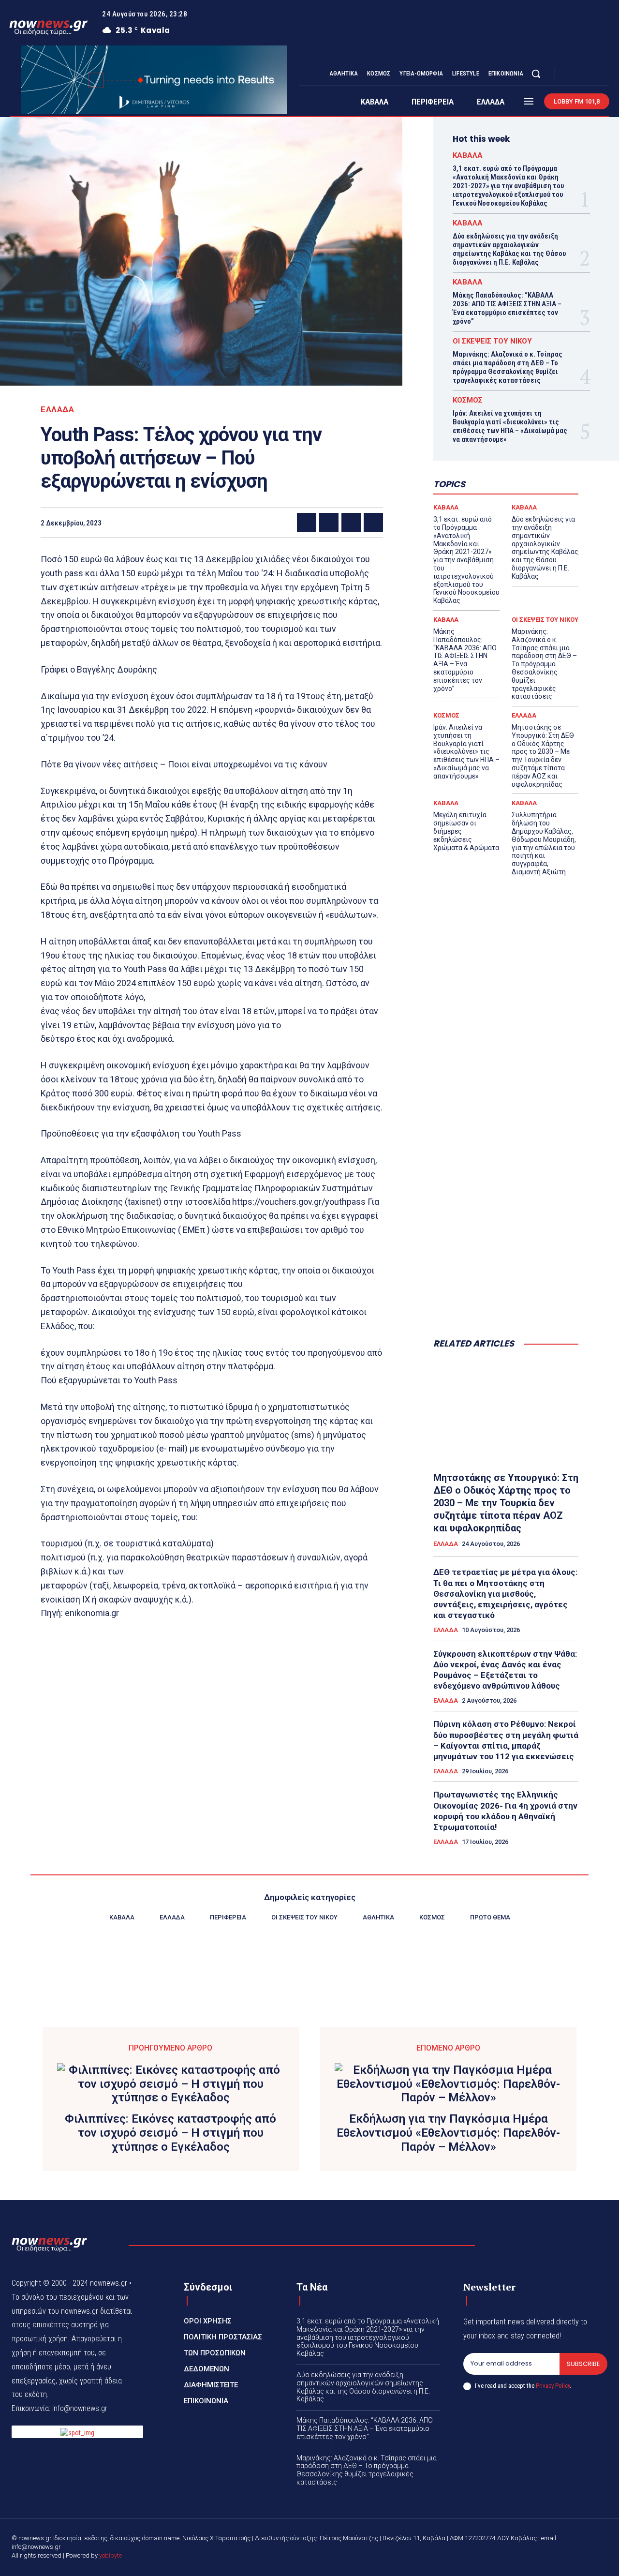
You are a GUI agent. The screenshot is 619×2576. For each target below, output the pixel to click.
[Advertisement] (506, 1174)
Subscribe (583, 2364)
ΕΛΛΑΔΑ (57, 410)
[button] (536, 74)
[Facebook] (571, 74)
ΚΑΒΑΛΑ (468, 156)
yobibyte (111, 2555)
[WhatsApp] (373, 523)
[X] (594, 74)
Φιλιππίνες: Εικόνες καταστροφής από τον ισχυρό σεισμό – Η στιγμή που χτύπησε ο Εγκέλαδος (170, 2133)
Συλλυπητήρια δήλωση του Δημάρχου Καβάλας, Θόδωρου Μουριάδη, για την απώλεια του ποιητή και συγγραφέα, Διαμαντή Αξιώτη (544, 843)
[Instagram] (582, 74)
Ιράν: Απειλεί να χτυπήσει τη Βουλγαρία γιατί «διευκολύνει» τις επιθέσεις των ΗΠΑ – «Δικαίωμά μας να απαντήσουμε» (510, 426)
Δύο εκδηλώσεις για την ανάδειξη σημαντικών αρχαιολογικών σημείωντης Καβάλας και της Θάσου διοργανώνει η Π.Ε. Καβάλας (509, 249)
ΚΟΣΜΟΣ (468, 400)
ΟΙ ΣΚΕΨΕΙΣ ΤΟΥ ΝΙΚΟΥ (492, 341)
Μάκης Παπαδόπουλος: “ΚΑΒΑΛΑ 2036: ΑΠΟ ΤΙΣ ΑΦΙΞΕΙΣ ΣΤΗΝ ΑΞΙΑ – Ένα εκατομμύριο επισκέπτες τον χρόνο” (507, 308)
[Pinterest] (351, 523)
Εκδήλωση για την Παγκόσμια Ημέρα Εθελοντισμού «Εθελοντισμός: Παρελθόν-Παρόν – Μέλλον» (448, 2133)
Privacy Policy (553, 2386)
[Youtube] (605, 74)
